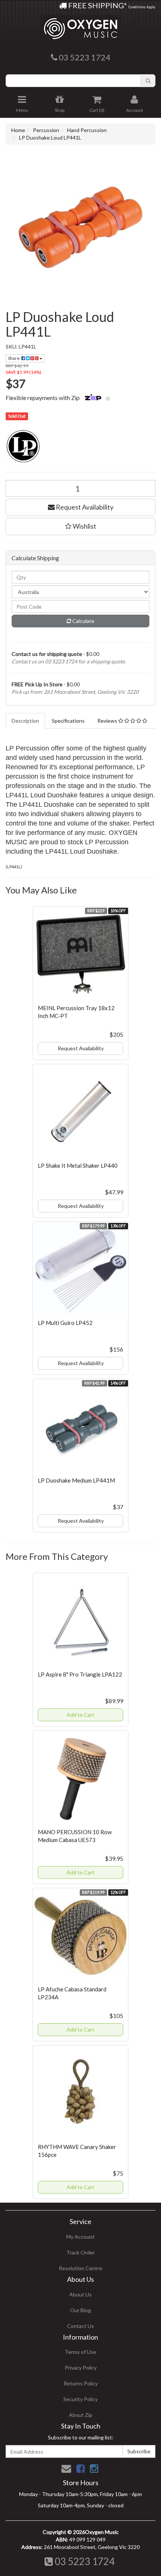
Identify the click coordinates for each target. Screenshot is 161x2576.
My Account (80, 2237)
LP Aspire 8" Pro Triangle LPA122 (80, 1674)
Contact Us (80, 2326)
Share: (15, 358)
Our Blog (80, 2310)
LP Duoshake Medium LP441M (76, 1480)
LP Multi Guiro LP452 (65, 1323)
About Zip (81, 2415)
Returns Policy (81, 2383)
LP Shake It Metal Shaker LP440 (78, 1165)
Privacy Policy (81, 2368)
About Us (80, 2294)
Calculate (83, 621)
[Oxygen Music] (80, 26)
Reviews (108, 721)
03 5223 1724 (84, 2561)
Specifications (68, 721)
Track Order (80, 2252)
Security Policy (80, 2399)
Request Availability (84, 507)
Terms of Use (80, 2352)
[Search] (148, 81)
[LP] (80, 446)
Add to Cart (80, 1715)
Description (25, 721)
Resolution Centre (80, 2268)
